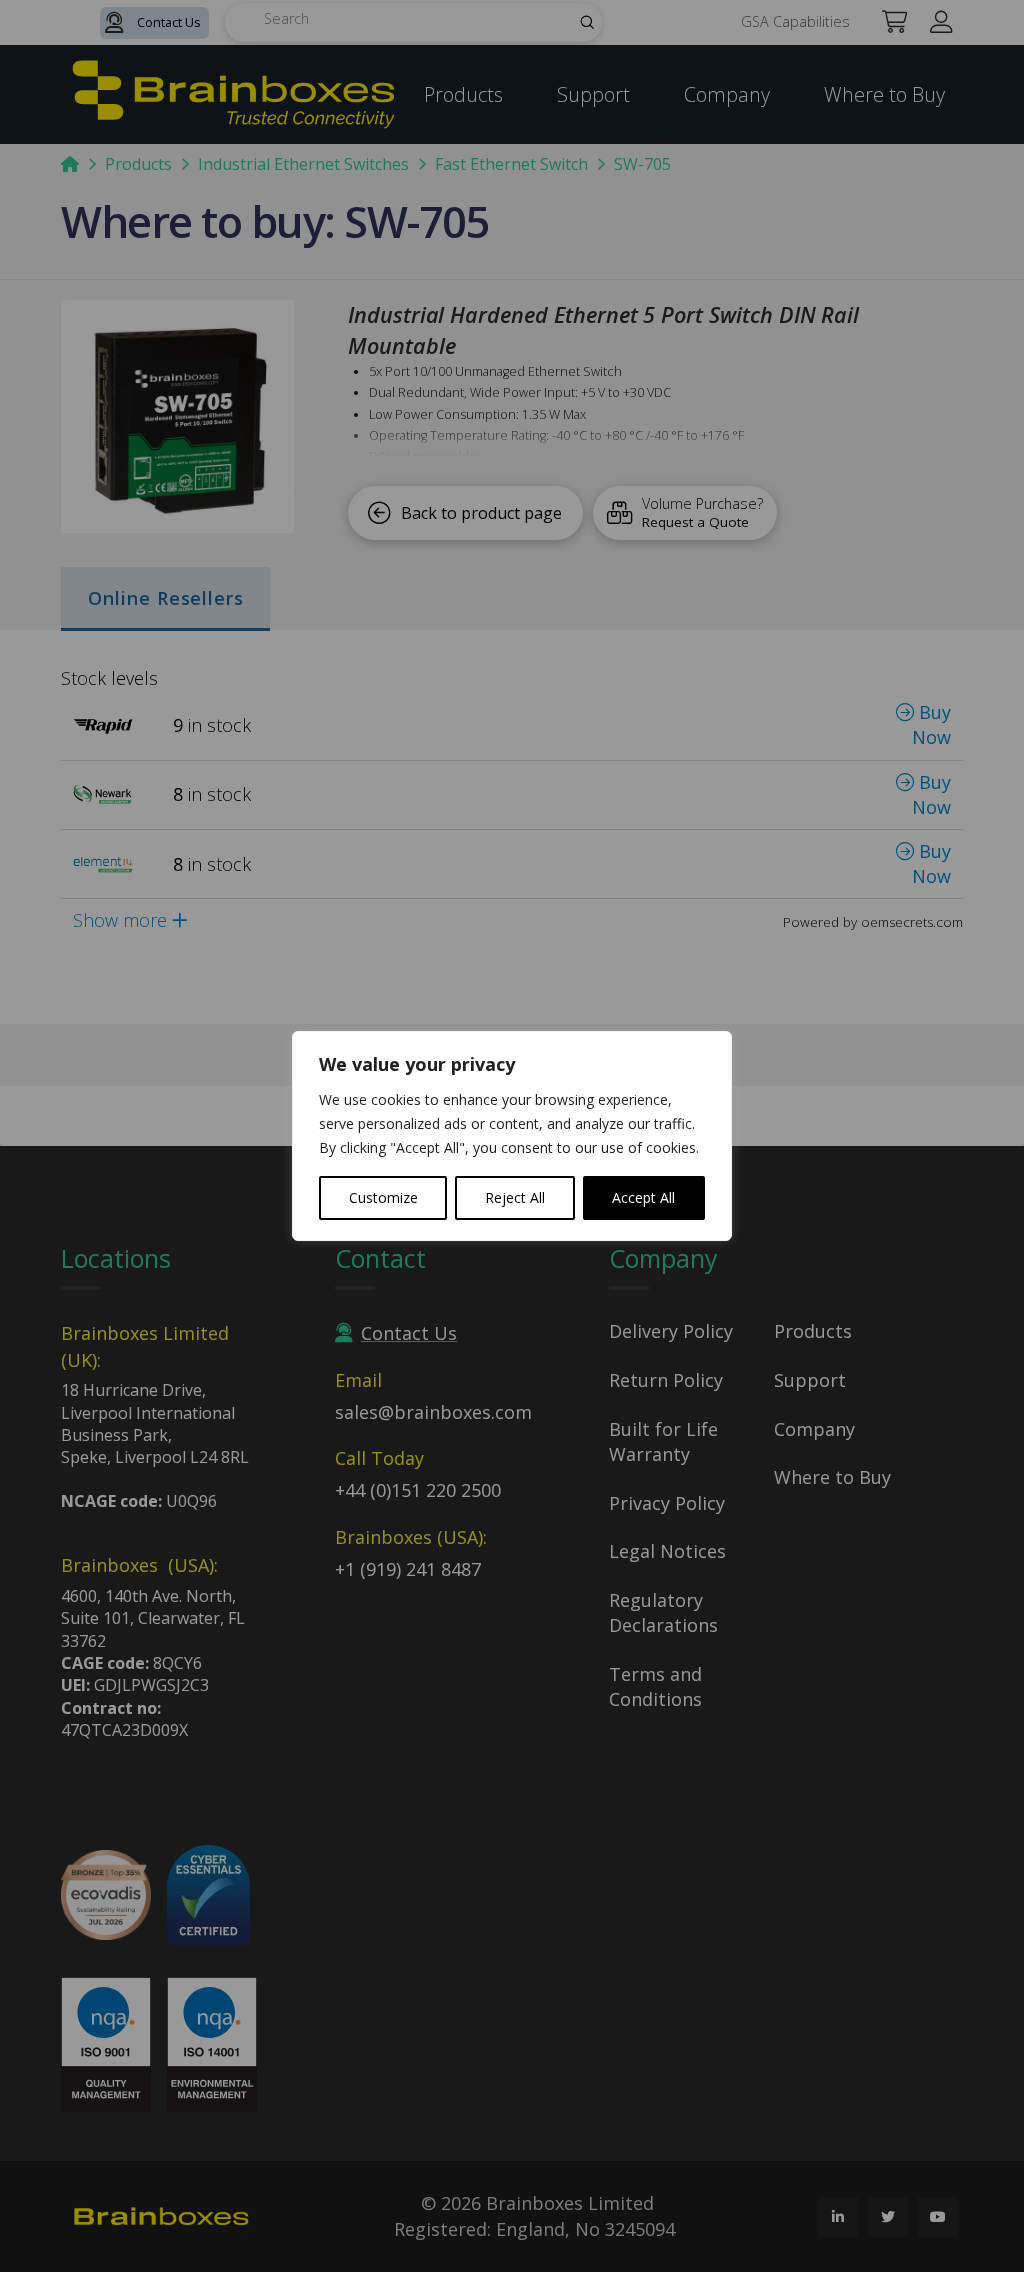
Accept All (643, 1197)
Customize (383, 1197)
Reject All (515, 1197)
